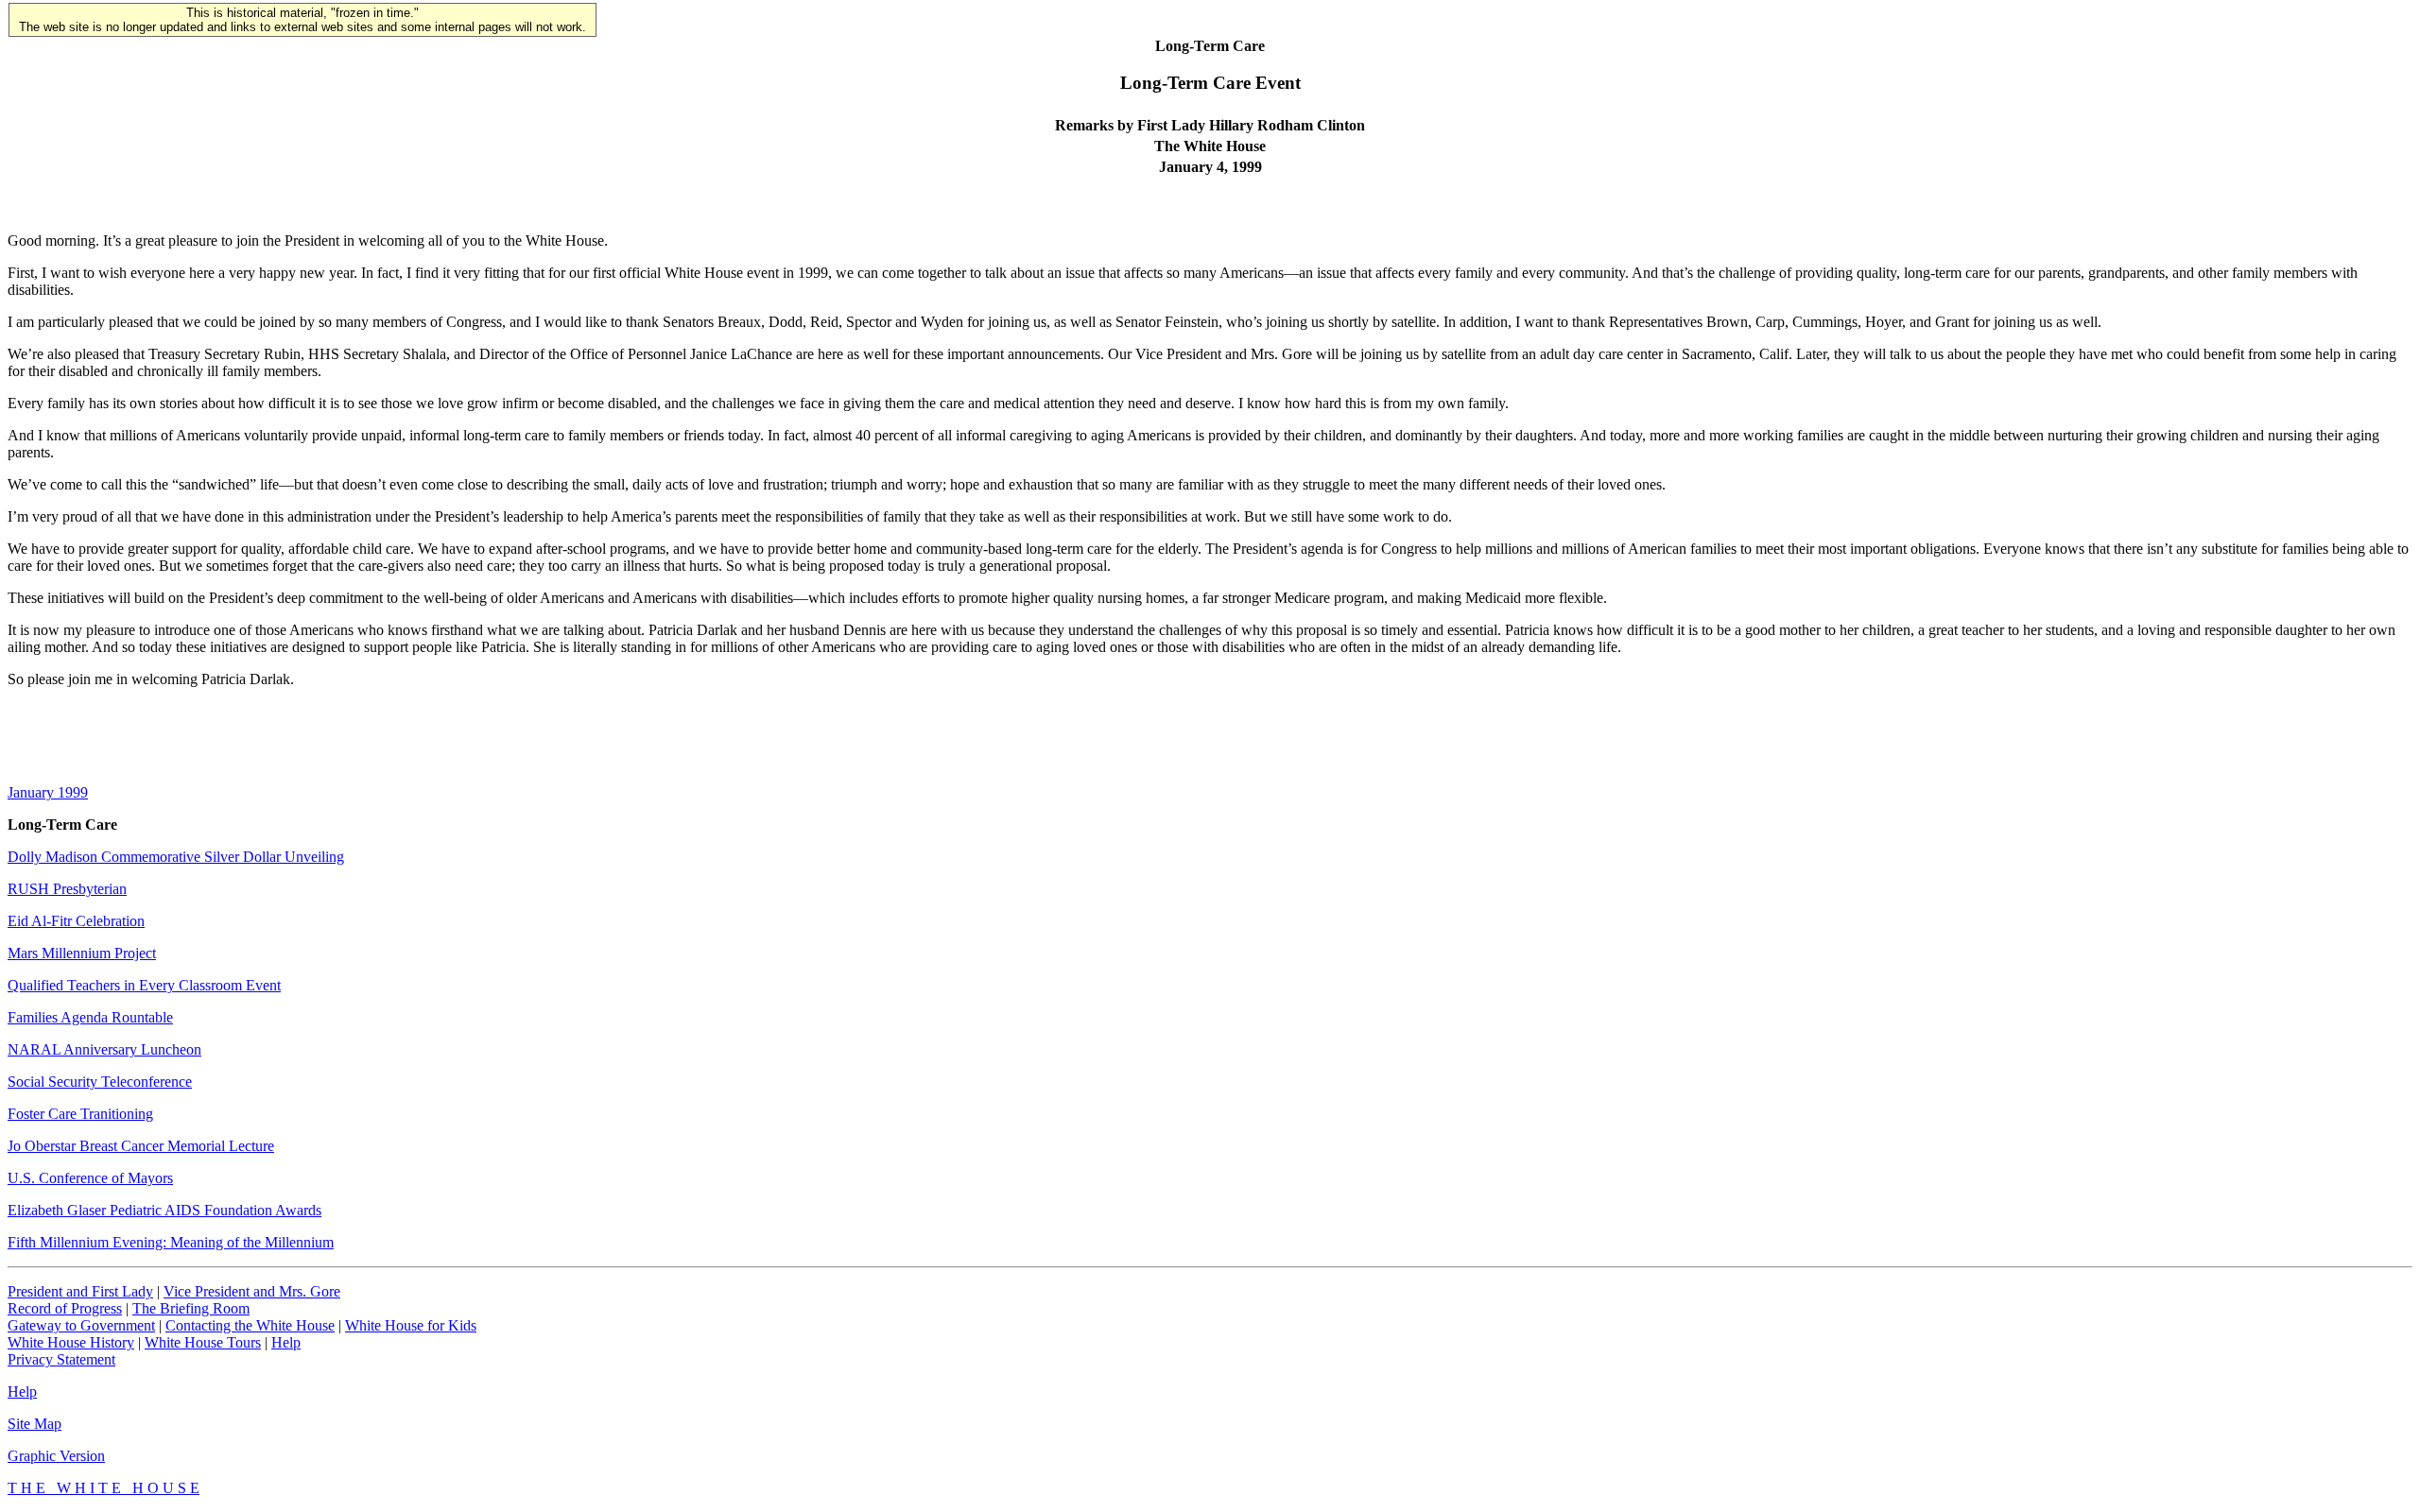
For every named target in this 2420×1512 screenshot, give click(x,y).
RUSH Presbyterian (67, 889)
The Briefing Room (191, 1308)
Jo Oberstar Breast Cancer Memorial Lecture (141, 1146)
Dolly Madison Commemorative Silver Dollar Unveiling (176, 857)
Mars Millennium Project (82, 953)
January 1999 (48, 792)
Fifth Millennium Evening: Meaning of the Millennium (171, 1242)
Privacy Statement (61, 1359)
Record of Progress (65, 1308)
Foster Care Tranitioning (80, 1114)
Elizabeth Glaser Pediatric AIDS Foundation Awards (164, 1210)
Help (286, 1342)
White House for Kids (411, 1325)
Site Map (35, 1424)
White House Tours (203, 1342)
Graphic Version (56, 1456)
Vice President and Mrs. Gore (252, 1291)
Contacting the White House (250, 1325)
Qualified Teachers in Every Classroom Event (144, 985)
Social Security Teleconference (100, 1082)
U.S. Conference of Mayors (90, 1178)
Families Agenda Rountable (90, 1017)
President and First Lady (80, 1291)
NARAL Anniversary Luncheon (104, 1049)
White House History (71, 1342)
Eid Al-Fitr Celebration (76, 921)
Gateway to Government (81, 1325)
